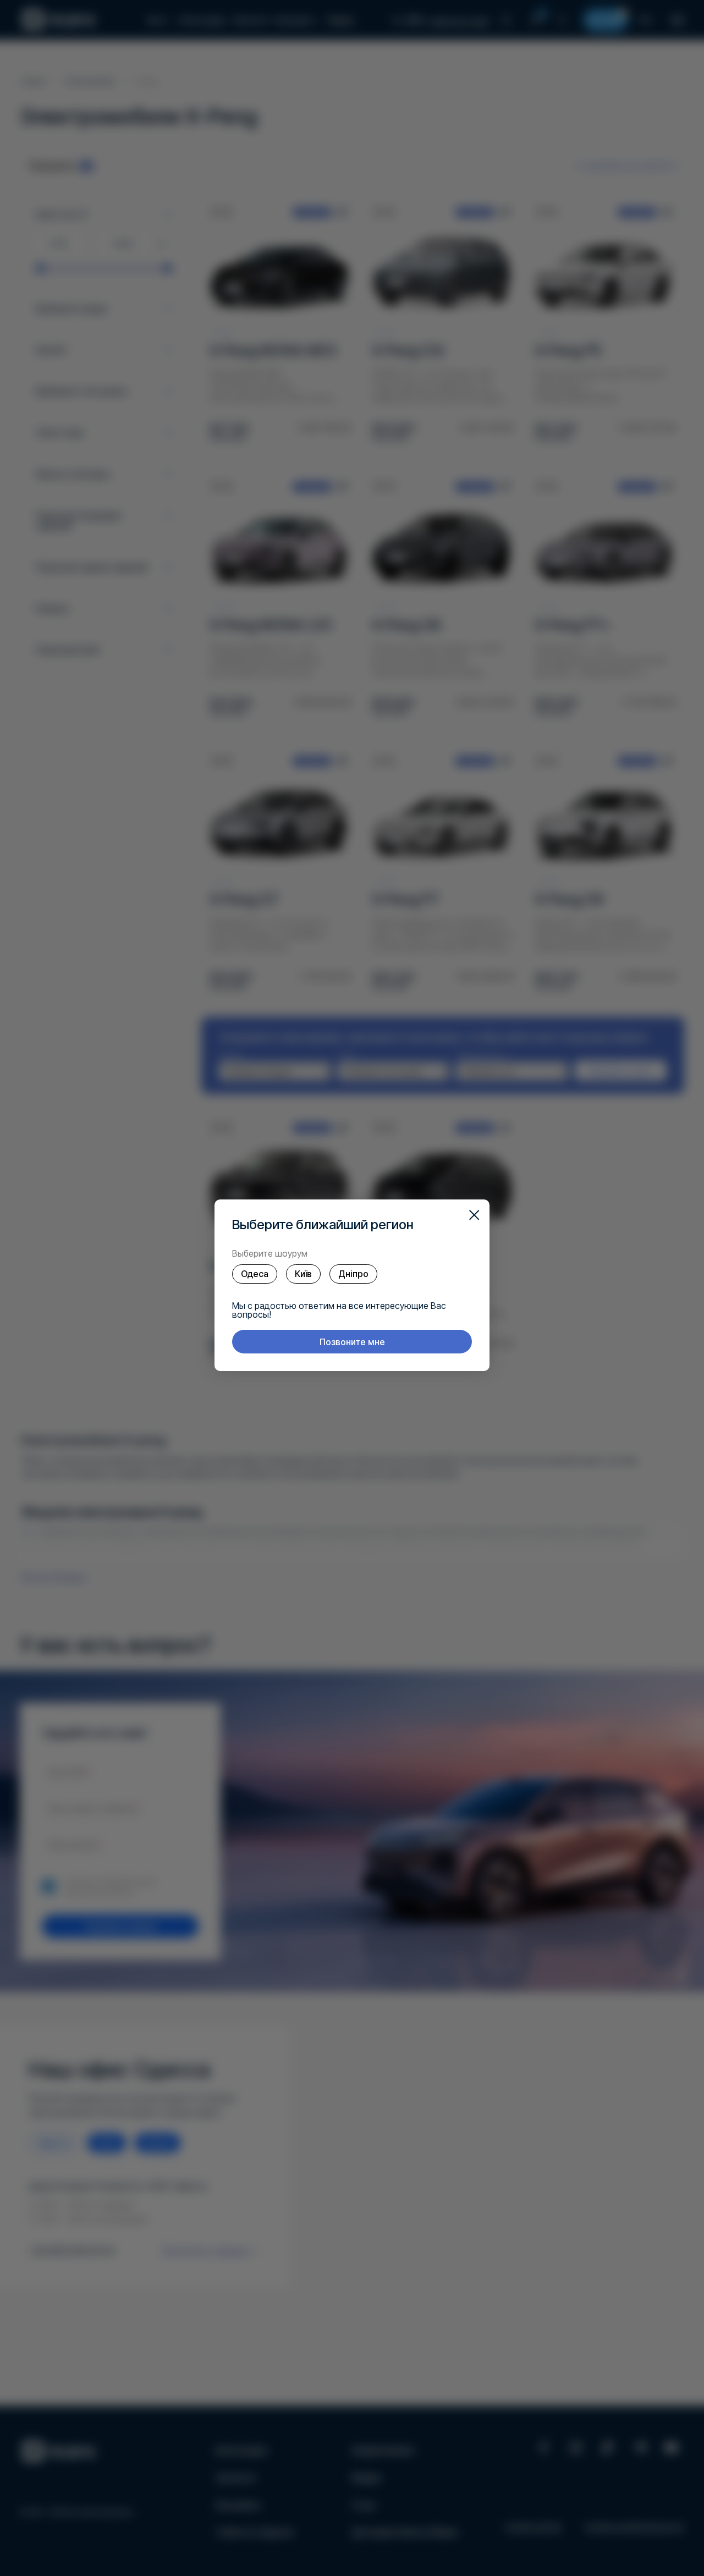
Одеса (255, 1274)
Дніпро (353, 1274)
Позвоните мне (352, 1342)
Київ (303, 1274)
